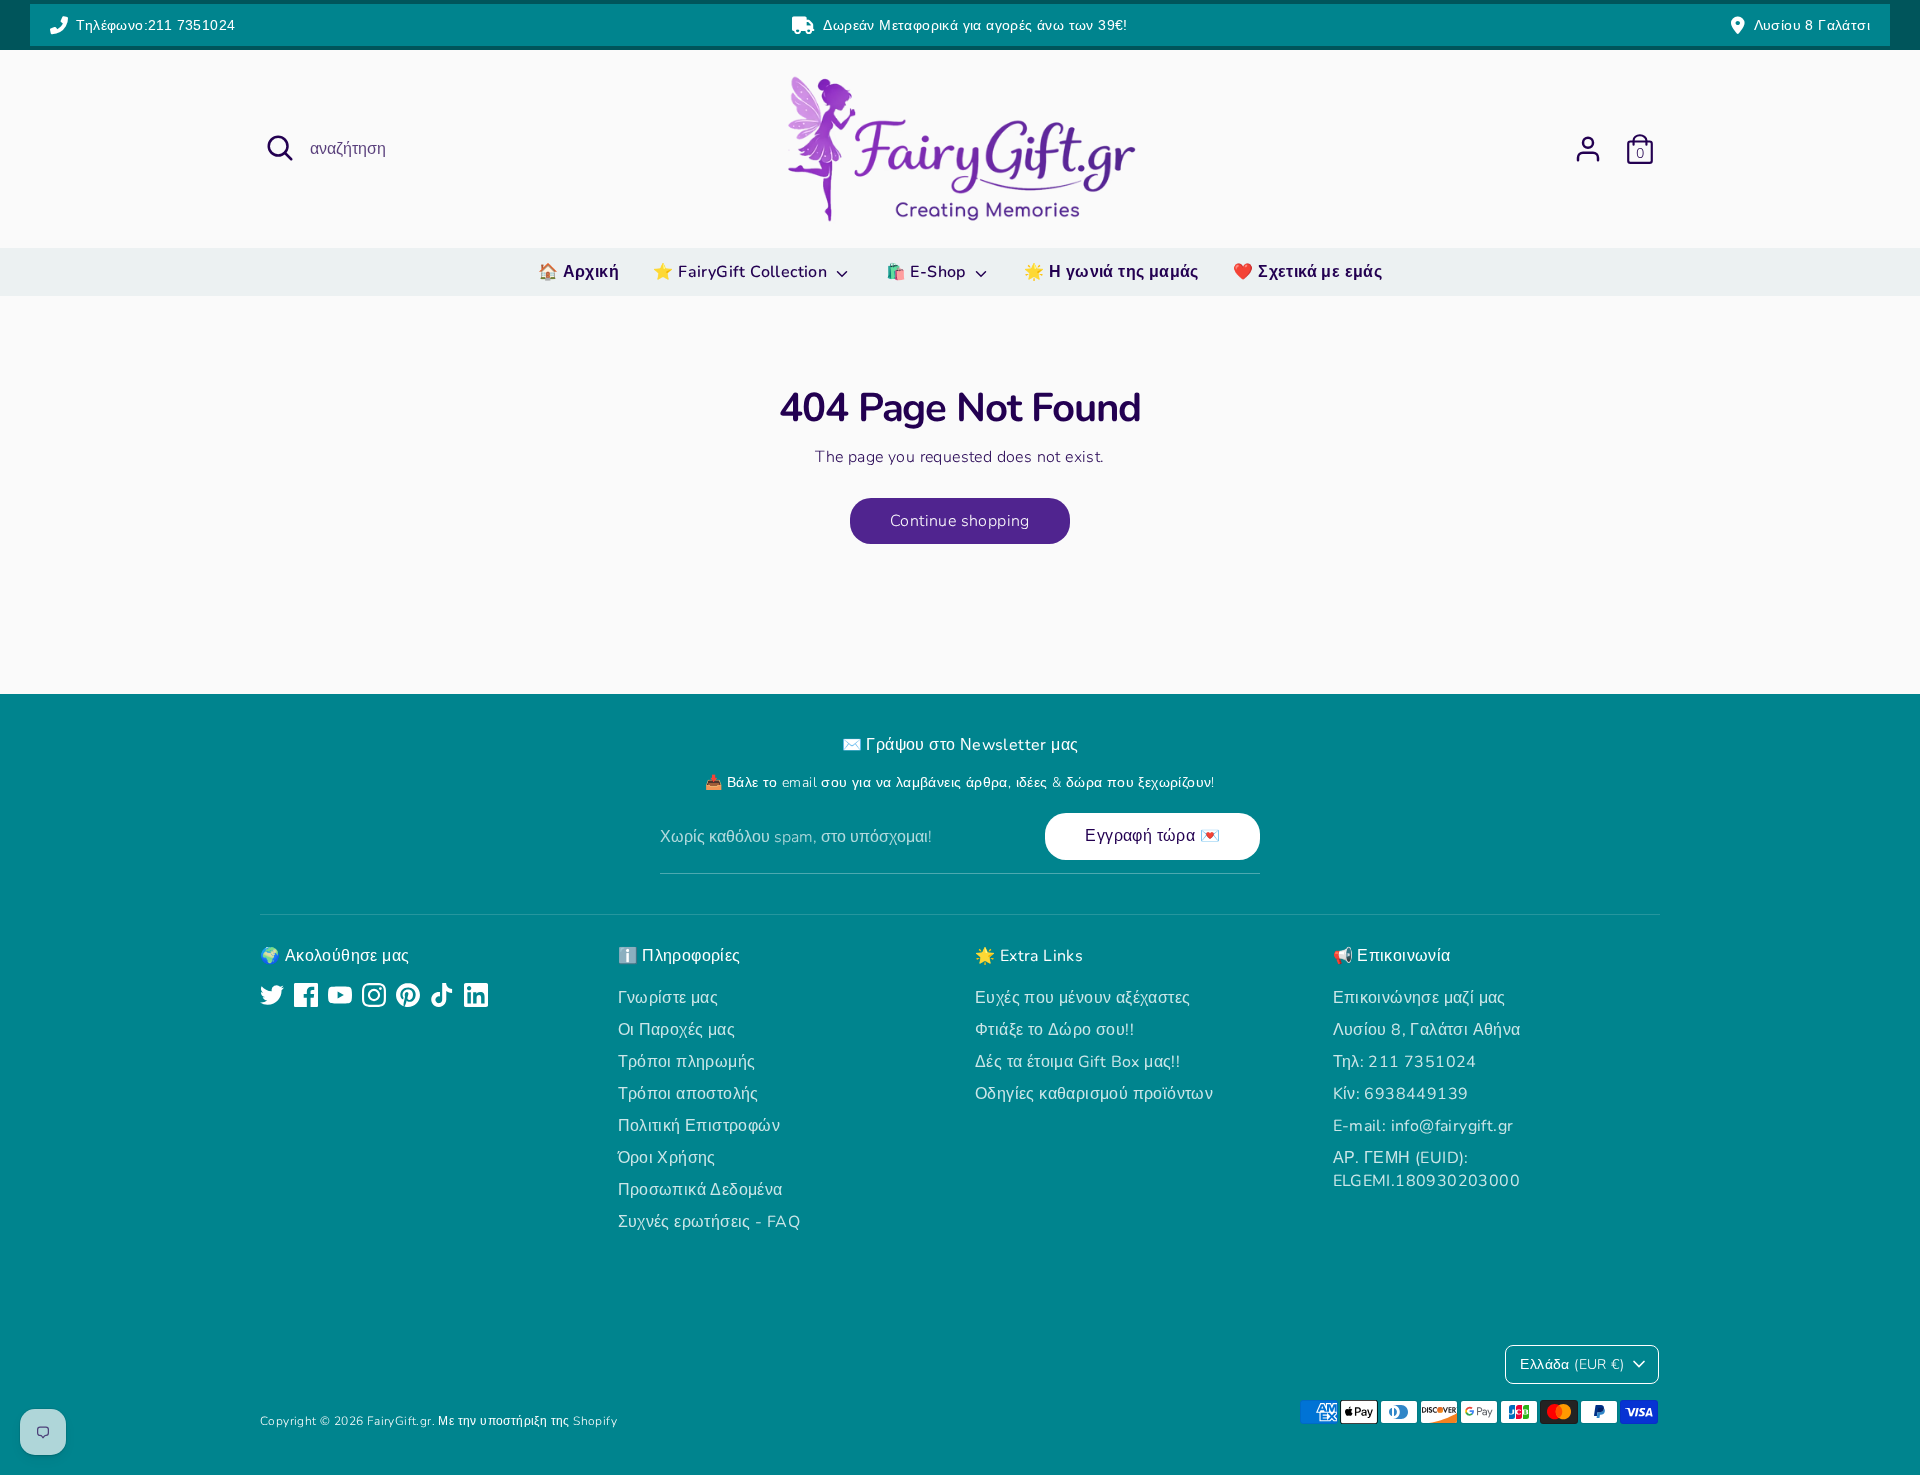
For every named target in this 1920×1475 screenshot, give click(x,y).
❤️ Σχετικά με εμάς (1307, 272)
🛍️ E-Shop (928, 272)
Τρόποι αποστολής (688, 1094)
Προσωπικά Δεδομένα (700, 1190)
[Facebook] (306, 995)
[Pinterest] (408, 995)
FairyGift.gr (399, 1421)
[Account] (1588, 149)
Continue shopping (960, 521)
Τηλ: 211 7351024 (1405, 1062)
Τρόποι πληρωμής (687, 1062)
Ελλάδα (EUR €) (1572, 1364)
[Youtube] (340, 995)
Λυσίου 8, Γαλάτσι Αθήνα (1427, 1030)
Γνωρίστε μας (668, 998)
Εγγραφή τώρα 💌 (1152, 836)
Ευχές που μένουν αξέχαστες (1082, 998)
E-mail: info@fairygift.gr (1423, 1126)
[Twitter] (272, 995)
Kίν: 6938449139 (1401, 1094)
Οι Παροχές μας (677, 1030)
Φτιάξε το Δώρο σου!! (1054, 1030)
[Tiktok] (442, 995)
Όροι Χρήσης (667, 1158)
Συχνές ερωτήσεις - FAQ (709, 1222)
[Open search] (280, 148)
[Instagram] (374, 995)
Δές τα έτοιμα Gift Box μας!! (1077, 1062)
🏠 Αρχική (578, 272)
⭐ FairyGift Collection (742, 272)
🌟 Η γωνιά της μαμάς (1111, 272)
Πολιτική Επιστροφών (699, 1126)
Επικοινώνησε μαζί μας (1419, 998)
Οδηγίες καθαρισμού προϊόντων (1094, 1094)
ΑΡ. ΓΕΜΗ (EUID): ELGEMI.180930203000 (1427, 1169)
